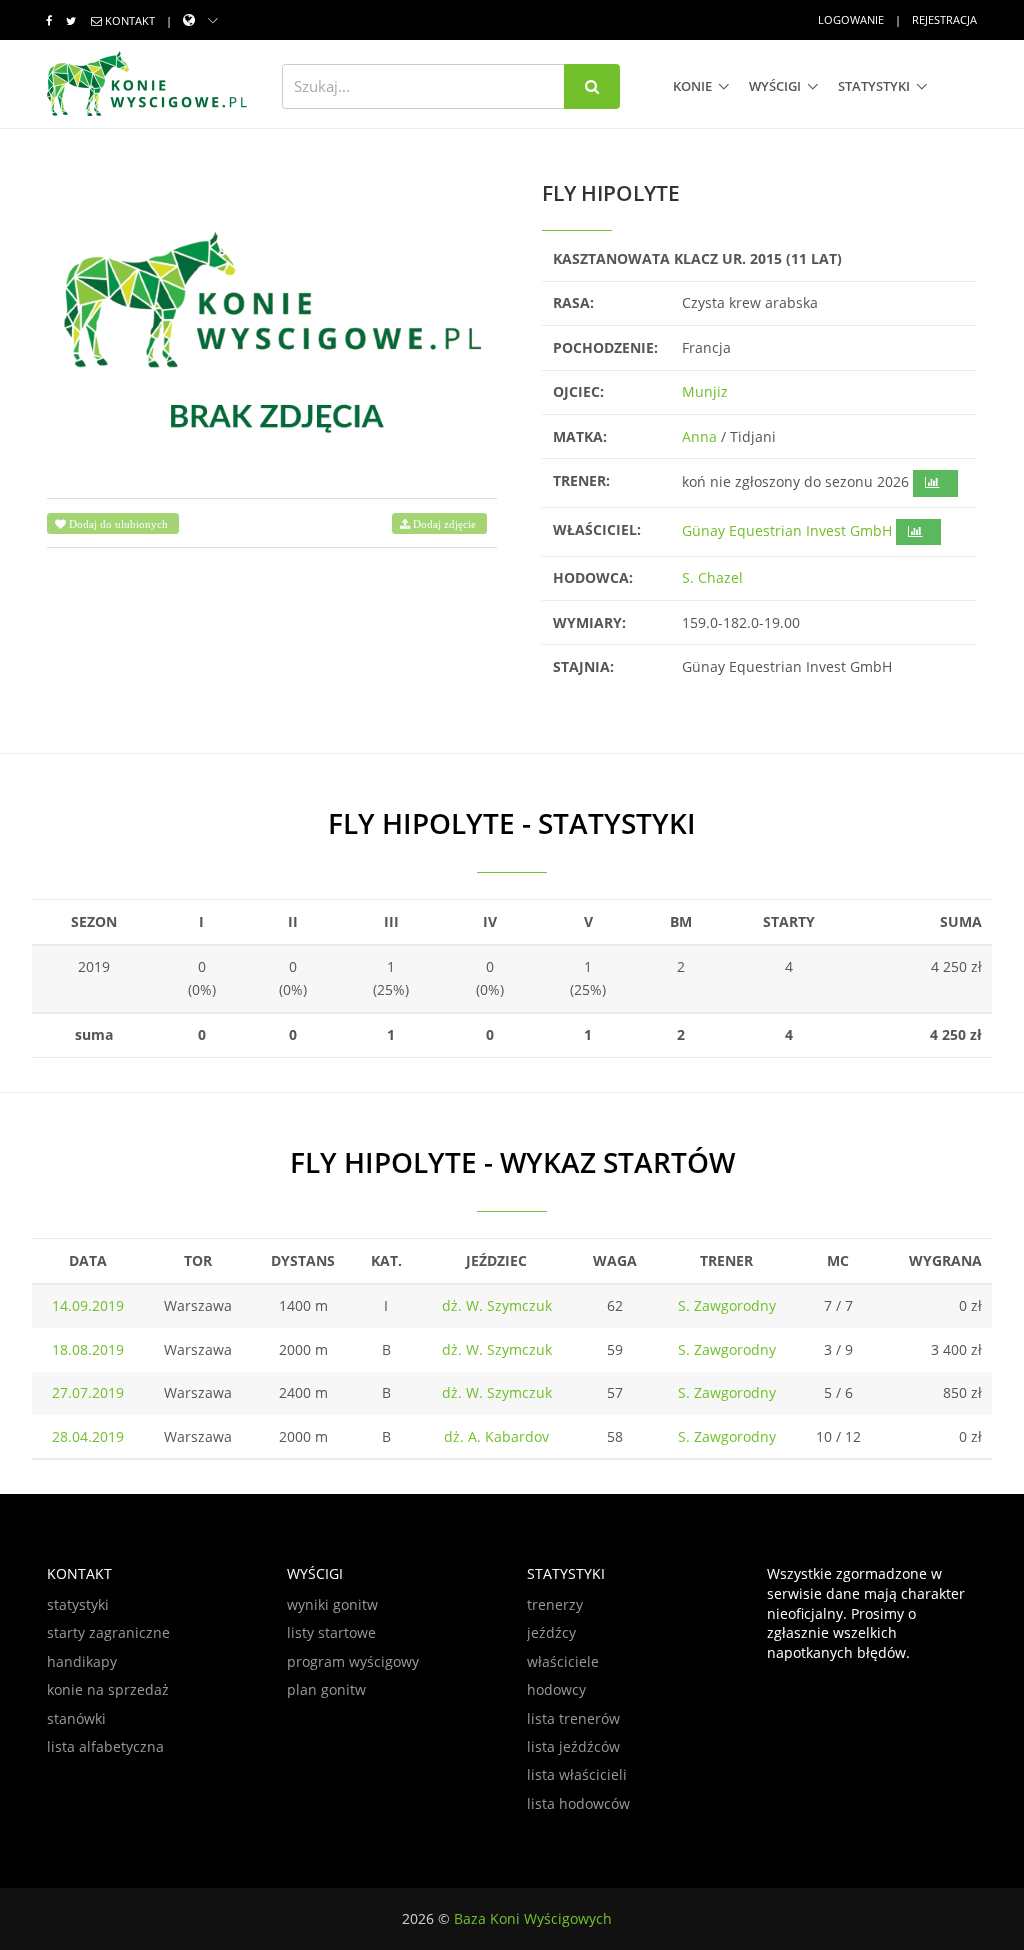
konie (692, 86)
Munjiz (705, 391)
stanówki (76, 1718)
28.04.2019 (88, 1436)
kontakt (130, 20)
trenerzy (555, 1604)
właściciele (563, 1661)
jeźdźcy (551, 1632)
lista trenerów (573, 1718)
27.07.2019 (88, 1392)
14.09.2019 (88, 1305)
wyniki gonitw (332, 1604)
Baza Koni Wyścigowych (533, 1918)
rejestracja (944, 19)
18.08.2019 (88, 1349)
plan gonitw (326, 1689)
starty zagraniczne (108, 1632)
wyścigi (775, 86)
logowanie (851, 19)
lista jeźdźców (573, 1746)
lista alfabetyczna (105, 1746)
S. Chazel (712, 577)
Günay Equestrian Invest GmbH (787, 530)
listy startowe (331, 1632)
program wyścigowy (353, 1661)
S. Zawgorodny (727, 1305)
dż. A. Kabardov (496, 1436)
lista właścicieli (577, 1774)
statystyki (874, 86)
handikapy (82, 1661)
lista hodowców (578, 1803)
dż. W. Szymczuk (497, 1305)
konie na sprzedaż (108, 1689)
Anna (699, 436)
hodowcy (556, 1689)
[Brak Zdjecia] (272, 329)
